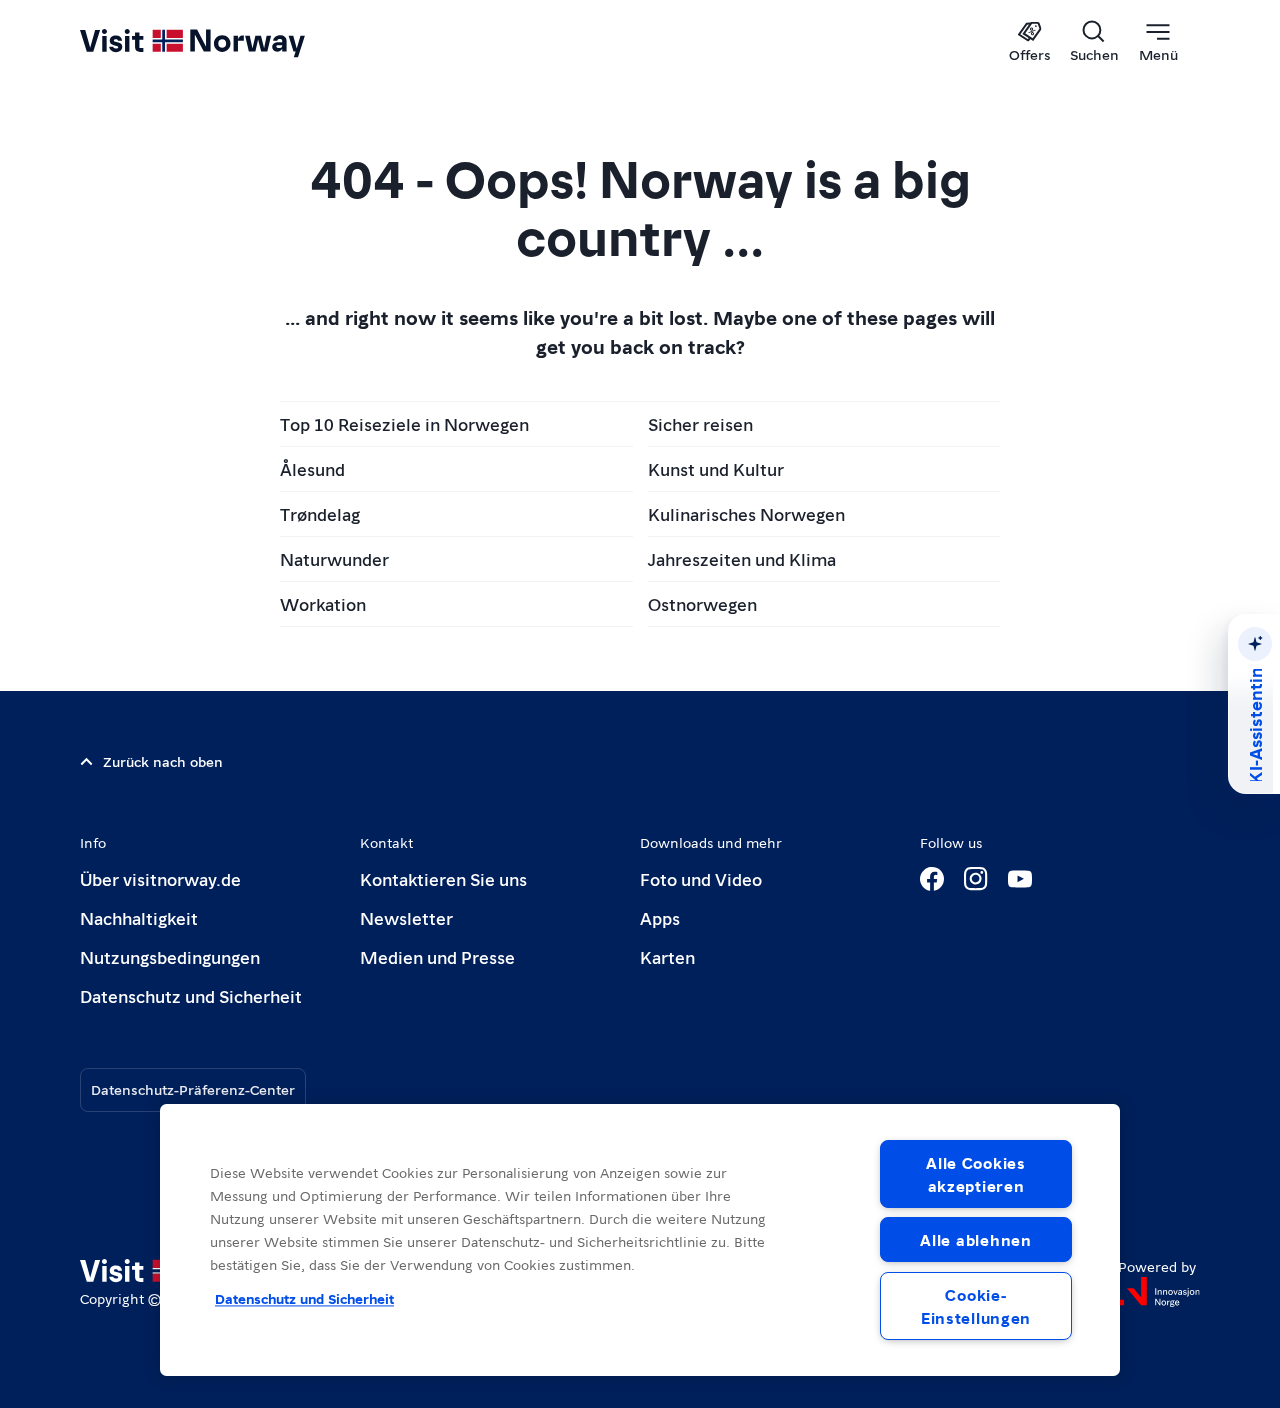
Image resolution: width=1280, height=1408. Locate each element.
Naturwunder (334, 558)
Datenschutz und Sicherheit (191, 995)
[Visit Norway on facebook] (932, 879)
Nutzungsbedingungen (170, 956)
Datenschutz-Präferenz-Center (193, 1089)
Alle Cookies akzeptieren (976, 1174)
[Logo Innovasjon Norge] (1159, 1292)
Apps (660, 917)
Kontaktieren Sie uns (443, 878)
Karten (667, 956)
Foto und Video (701, 878)
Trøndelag (320, 513)
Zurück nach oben (163, 761)
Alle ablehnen (975, 1239)
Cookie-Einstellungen (976, 1306)
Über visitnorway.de (160, 878)
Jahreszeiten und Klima (742, 558)
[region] (640, 1240)
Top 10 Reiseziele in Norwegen (404, 423)
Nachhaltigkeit (139, 917)
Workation (323, 603)
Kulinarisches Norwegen (746, 513)
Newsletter (406, 917)
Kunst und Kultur (716, 468)
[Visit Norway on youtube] (1020, 879)
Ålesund (312, 468)
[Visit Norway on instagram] (976, 879)
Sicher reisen (700, 423)
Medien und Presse (437, 956)
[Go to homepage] (225, 42)
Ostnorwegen (702, 603)
